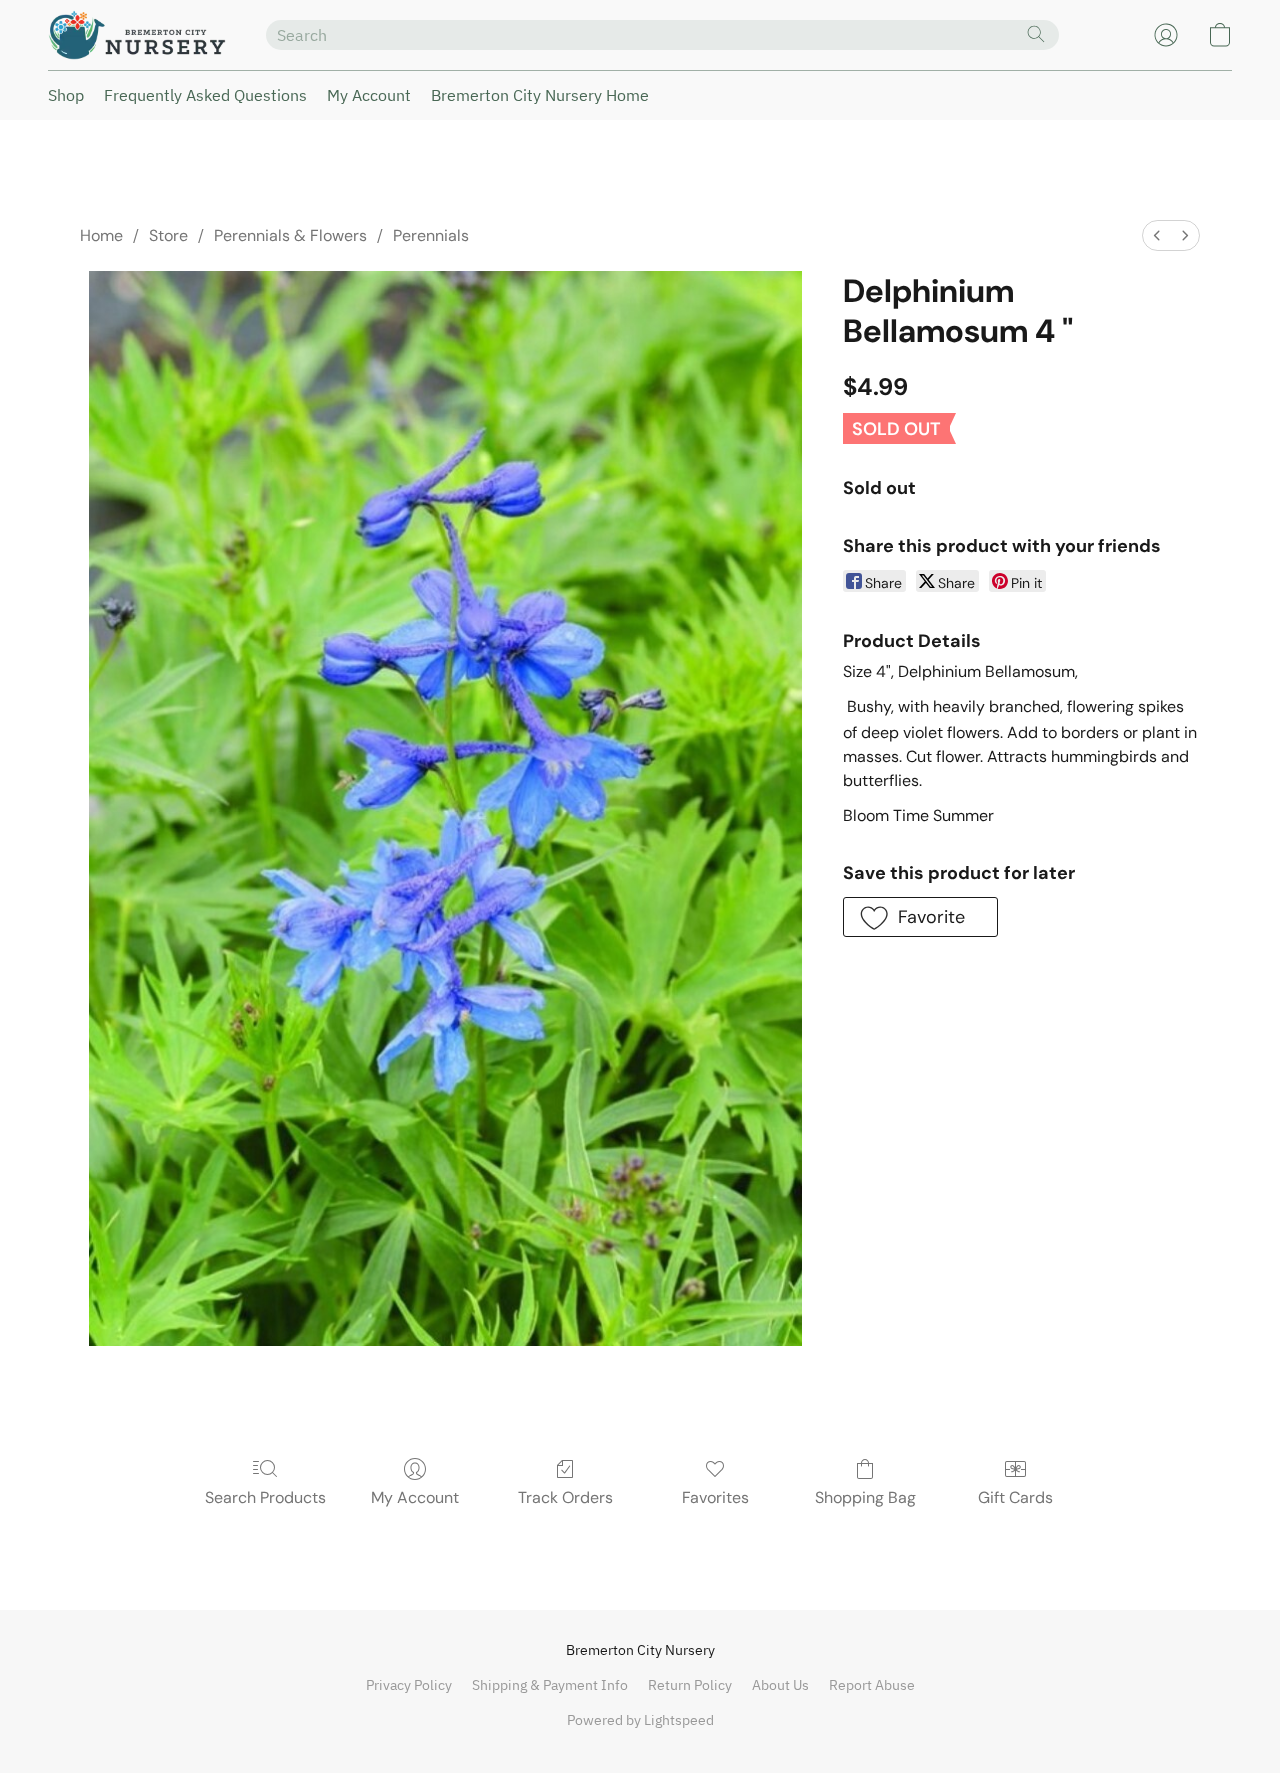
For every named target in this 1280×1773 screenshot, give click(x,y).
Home (101, 235)
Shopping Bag (865, 1497)
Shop (66, 95)
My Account (369, 95)
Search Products (265, 1497)
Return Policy (690, 1685)
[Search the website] (1036, 34)
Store (168, 235)
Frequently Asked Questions (205, 95)
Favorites (715, 1497)
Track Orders (565, 1497)
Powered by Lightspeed (640, 1720)
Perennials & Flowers (290, 235)
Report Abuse (872, 1685)
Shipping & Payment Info (550, 1685)
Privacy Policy (409, 1685)
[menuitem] (1157, 235)
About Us (780, 1685)
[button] (137, 35)
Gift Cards (1015, 1497)
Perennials (431, 235)
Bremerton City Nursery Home (540, 95)
